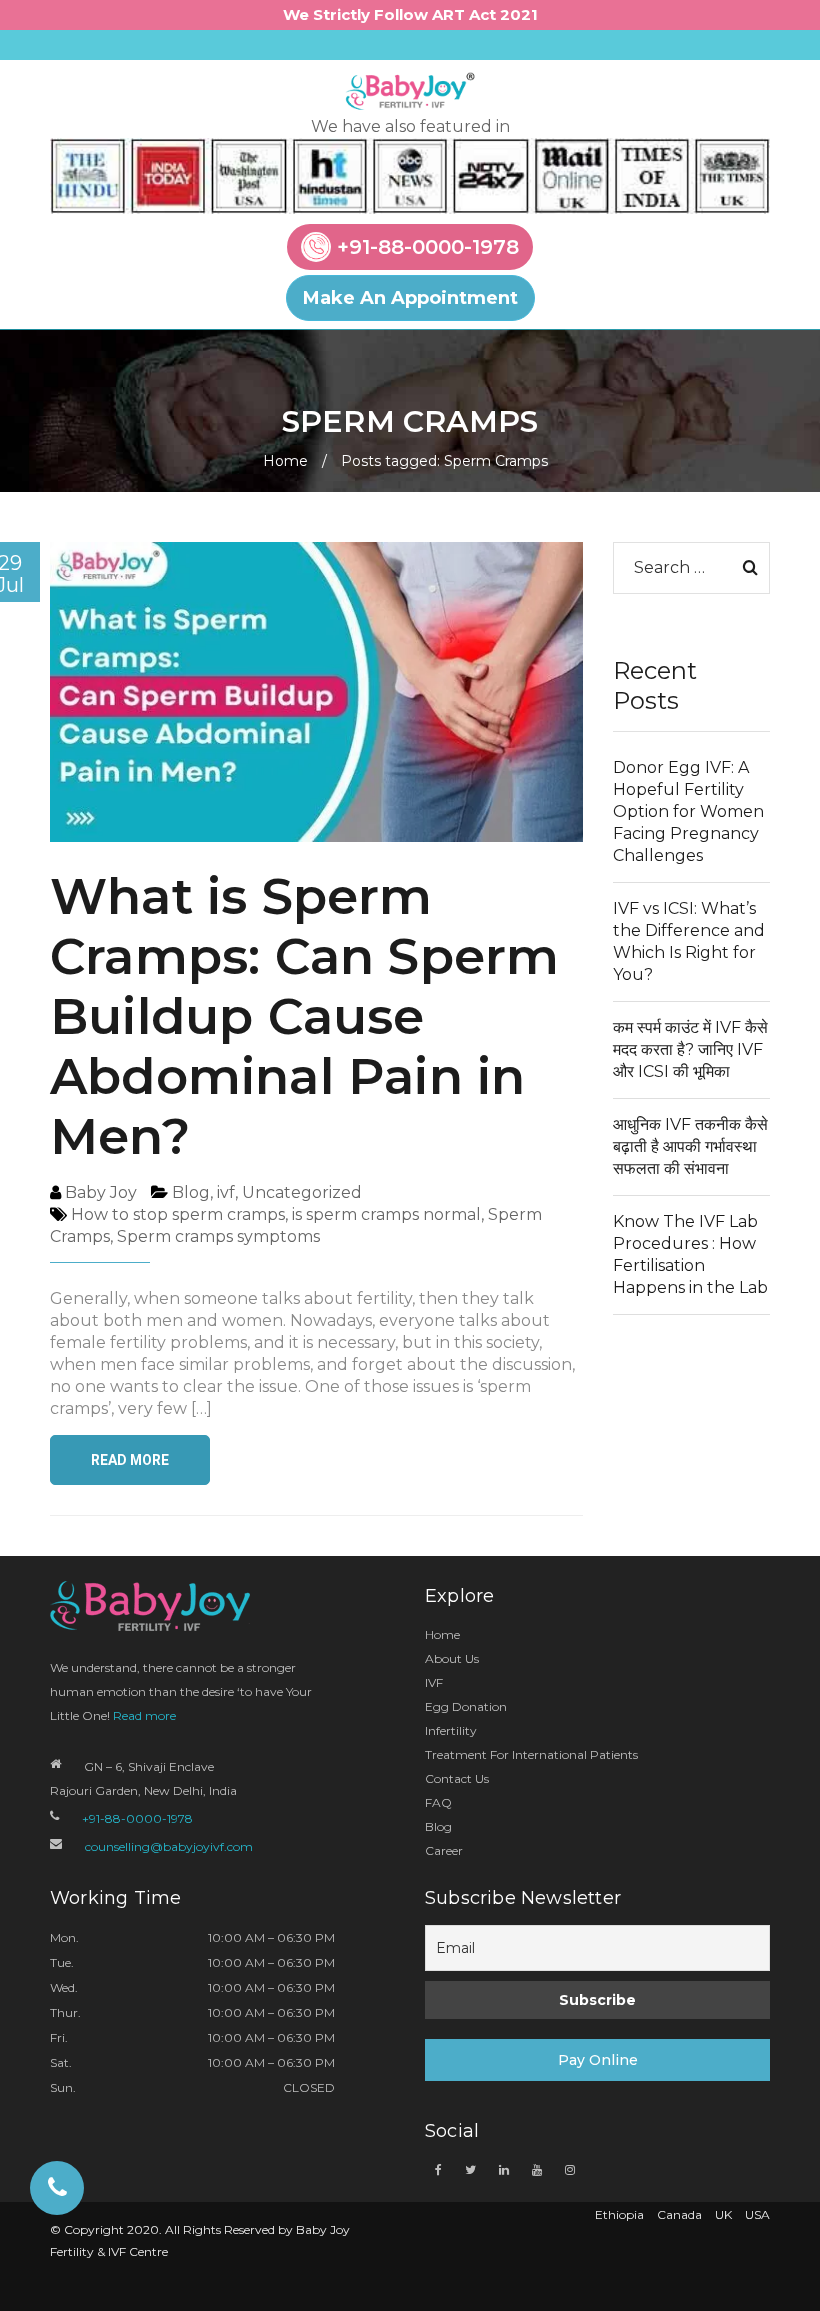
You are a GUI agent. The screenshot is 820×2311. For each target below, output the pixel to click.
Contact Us (457, 1778)
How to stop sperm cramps (178, 1214)
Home (285, 461)
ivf (226, 1192)
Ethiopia (619, 2214)
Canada (679, 2214)
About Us (452, 1658)
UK (723, 2214)
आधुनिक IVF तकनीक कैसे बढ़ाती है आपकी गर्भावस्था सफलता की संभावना (690, 1146)
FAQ (438, 1802)
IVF (434, 1682)
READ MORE (130, 1460)
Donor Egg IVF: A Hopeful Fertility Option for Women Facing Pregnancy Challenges (688, 811)
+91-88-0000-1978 (428, 247)
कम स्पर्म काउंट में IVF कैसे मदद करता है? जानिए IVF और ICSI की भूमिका (690, 1049)
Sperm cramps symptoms (218, 1236)
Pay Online (598, 2060)
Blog (191, 1192)
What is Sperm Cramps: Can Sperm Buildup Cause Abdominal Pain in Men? (304, 1016)
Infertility (451, 1730)
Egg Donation (466, 1706)
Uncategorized (302, 1192)
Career (444, 1850)
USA (757, 2214)
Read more (144, 1715)
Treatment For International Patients (531, 1754)
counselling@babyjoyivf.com (169, 1846)
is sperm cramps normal (386, 1214)
